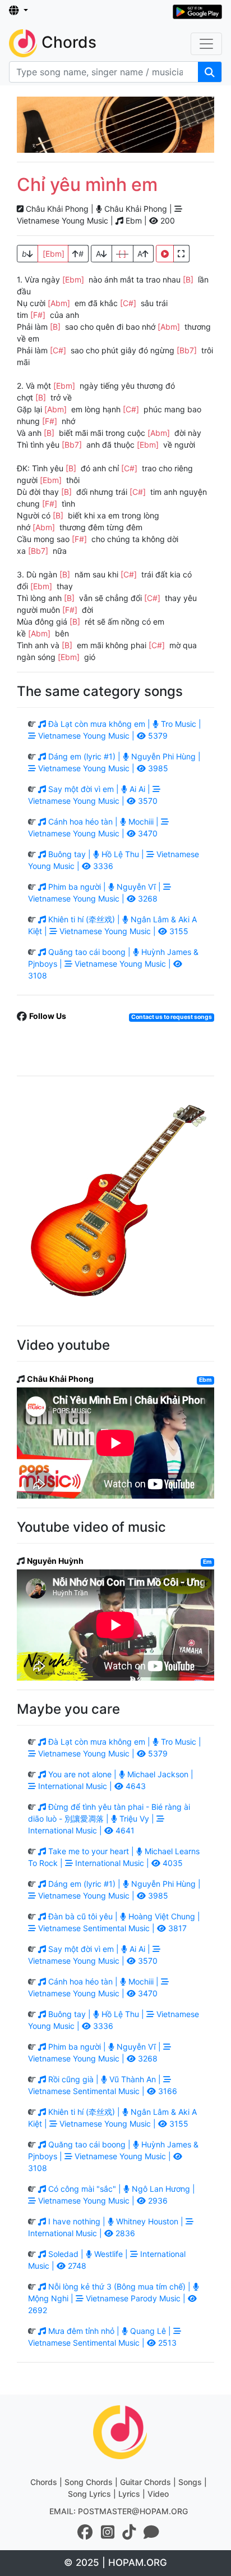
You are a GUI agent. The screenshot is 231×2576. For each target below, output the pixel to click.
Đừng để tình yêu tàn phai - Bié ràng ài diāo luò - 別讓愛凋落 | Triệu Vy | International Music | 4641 (109, 1819)
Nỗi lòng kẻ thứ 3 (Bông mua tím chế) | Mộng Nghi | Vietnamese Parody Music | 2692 (110, 2298)
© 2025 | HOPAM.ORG (115, 2563)
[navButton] (206, 44)
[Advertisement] (115, 125)
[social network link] (85, 2532)
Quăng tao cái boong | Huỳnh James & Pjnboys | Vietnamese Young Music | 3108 (113, 964)
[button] (19, 11)
